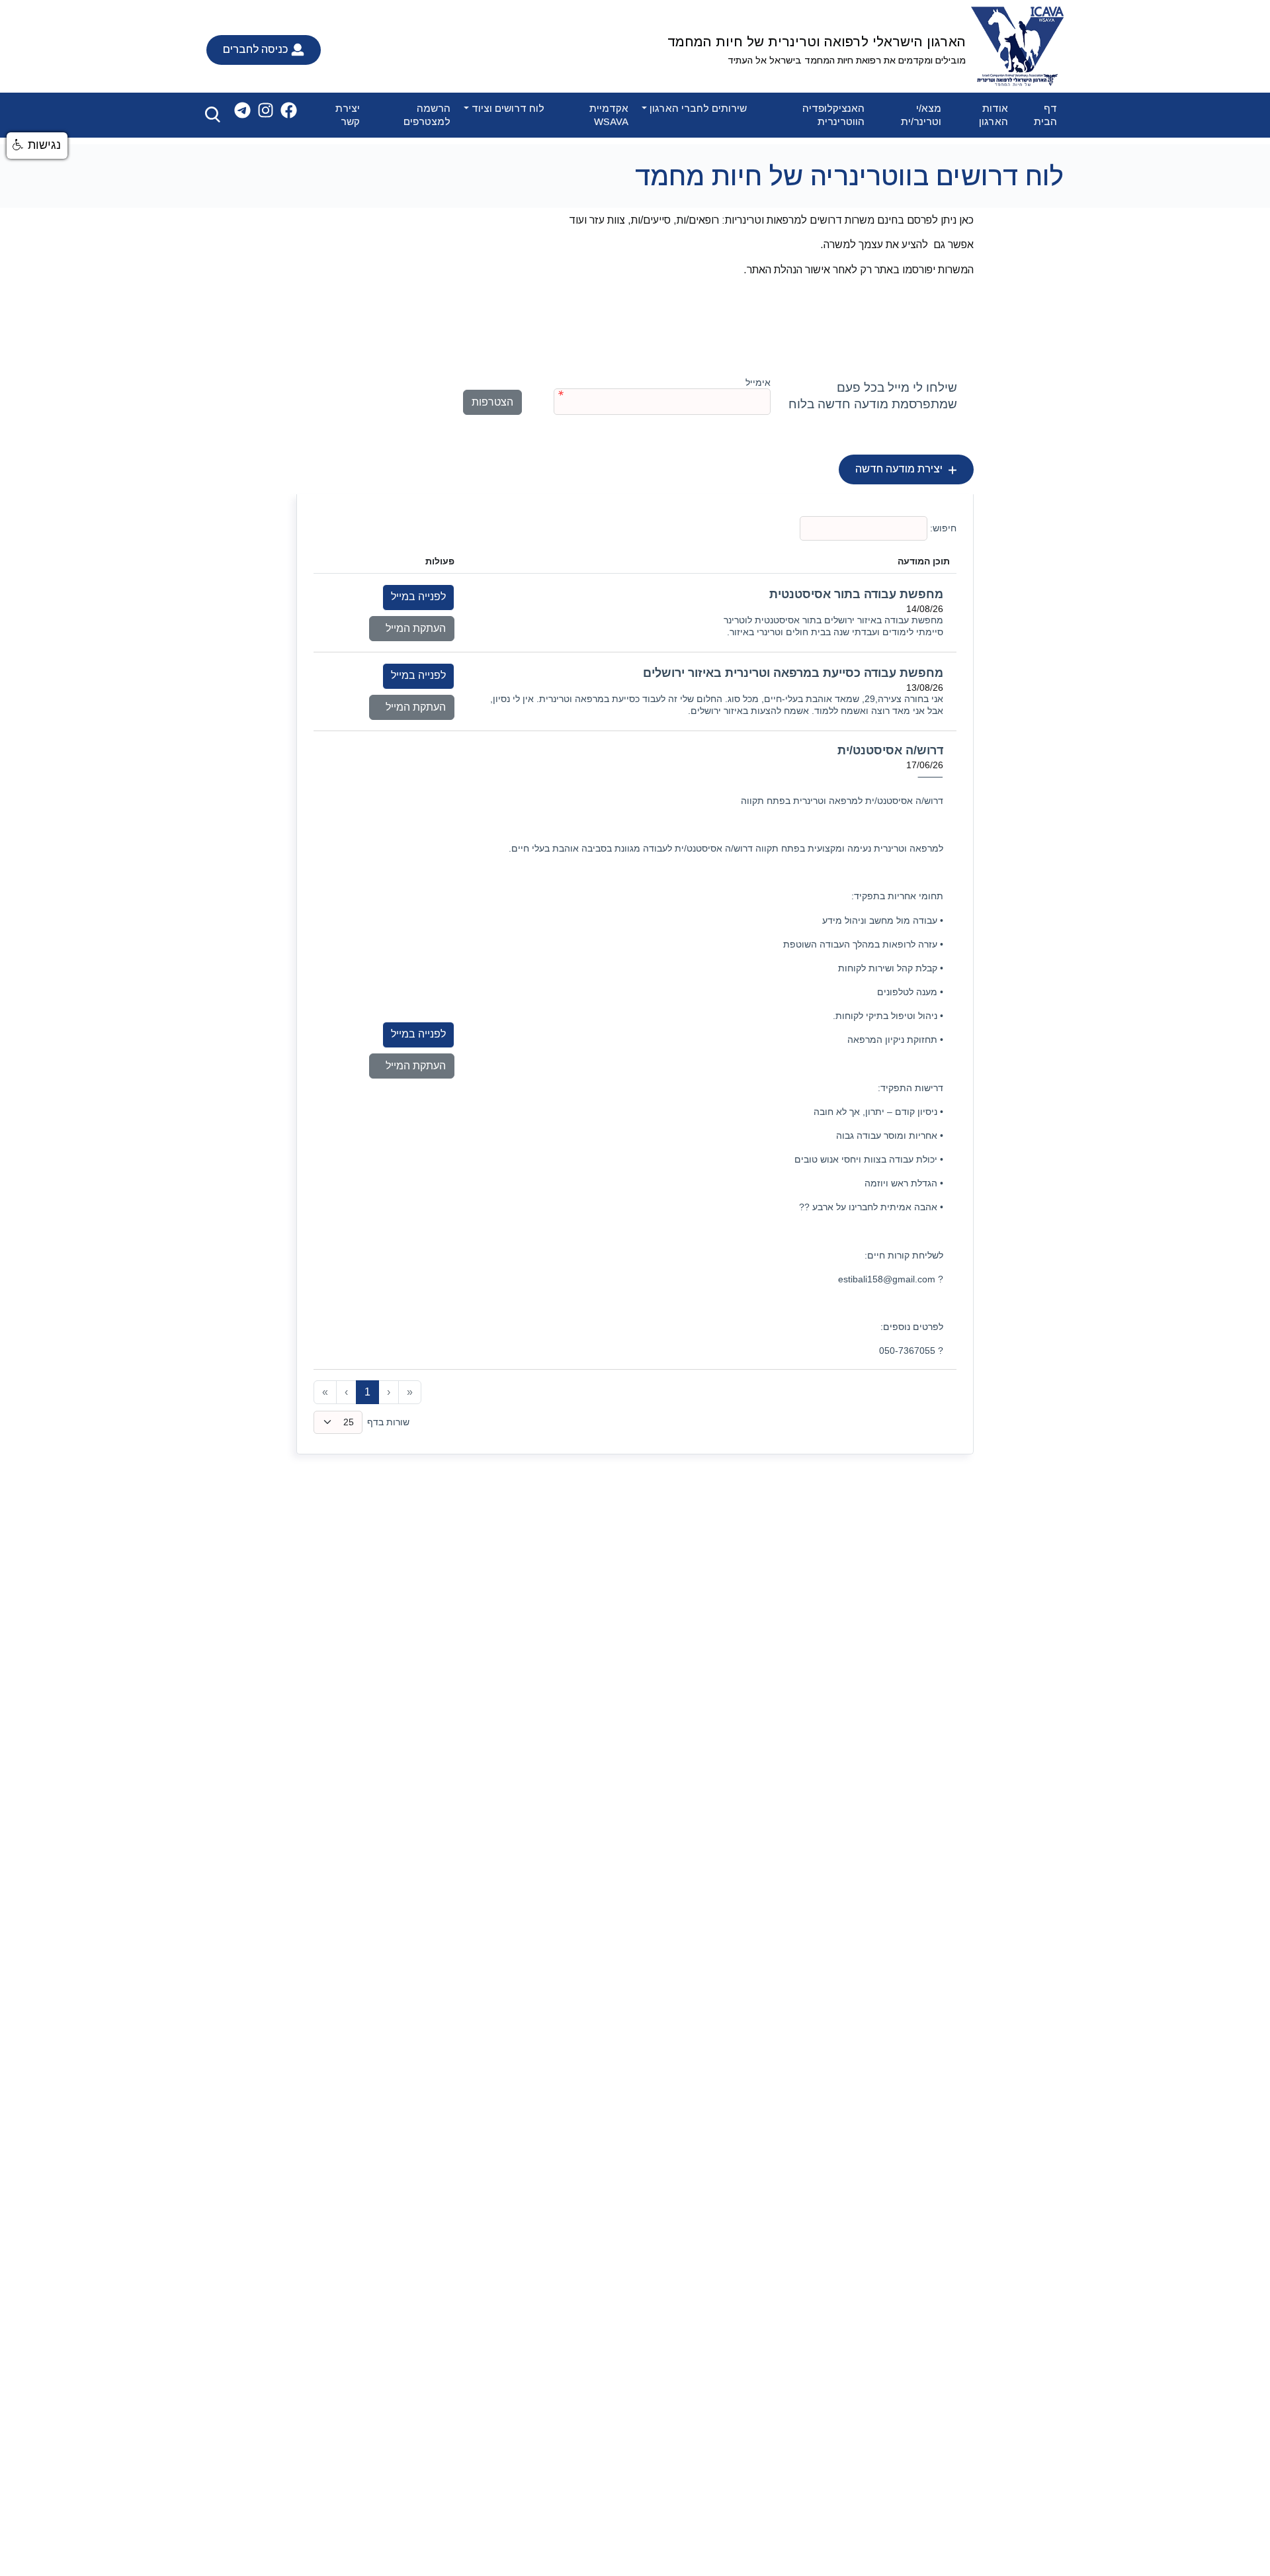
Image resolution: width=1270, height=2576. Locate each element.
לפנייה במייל (418, 597)
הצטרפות (492, 402)
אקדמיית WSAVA (609, 115)
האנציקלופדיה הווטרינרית (833, 115)
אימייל (758, 382)
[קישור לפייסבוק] (289, 110)
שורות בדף (388, 1422)
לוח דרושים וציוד (508, 108)
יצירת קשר (348, 115)
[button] (37, 146)
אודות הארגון (994, 115)
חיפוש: (942, 528)
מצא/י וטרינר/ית (921, 115)
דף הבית (1045, 115)
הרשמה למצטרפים (427, 115)
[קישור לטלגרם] (242, 110)
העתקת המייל (412, 628)
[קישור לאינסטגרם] (266, 110)
